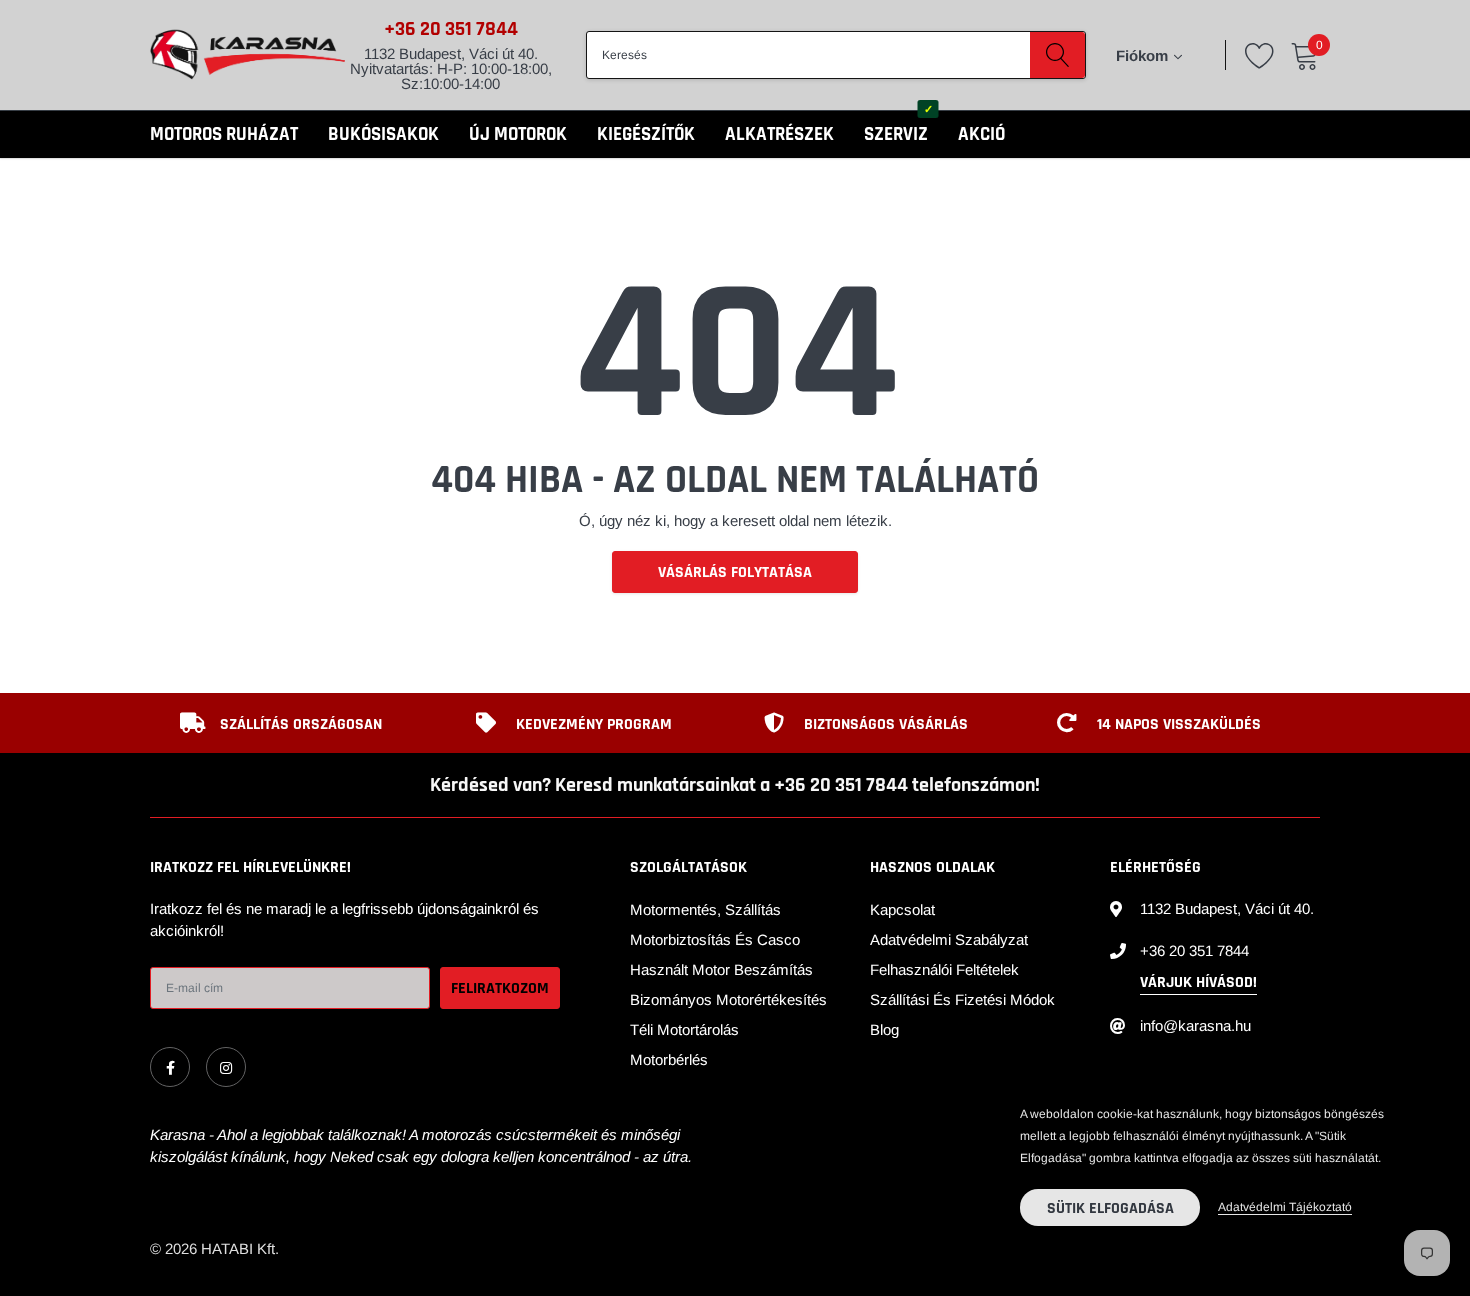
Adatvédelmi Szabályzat (949, 939)
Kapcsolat (902, 909)
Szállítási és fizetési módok (962, 999)
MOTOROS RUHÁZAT (224, 134)
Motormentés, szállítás (705, 909)
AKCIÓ (981, 134)
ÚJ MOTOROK (518, 134)
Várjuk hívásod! (1198, 982)
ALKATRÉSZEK (779, 134)
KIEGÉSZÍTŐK (646, 134)
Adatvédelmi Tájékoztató (1285, 1207)
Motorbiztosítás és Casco (715, 939)
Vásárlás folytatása (735, 572)
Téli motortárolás (684, 1029)
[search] (1057, 55)
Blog (884, 1029)
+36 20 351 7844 (451, 29)
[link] (170, 1067)
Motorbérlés (669, 1059)
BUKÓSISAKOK (383, 134)
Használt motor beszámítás (721, 969)
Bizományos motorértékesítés (728, 999)
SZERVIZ (896, 134)
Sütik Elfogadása (1110, 1208)
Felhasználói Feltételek (944, 969)
